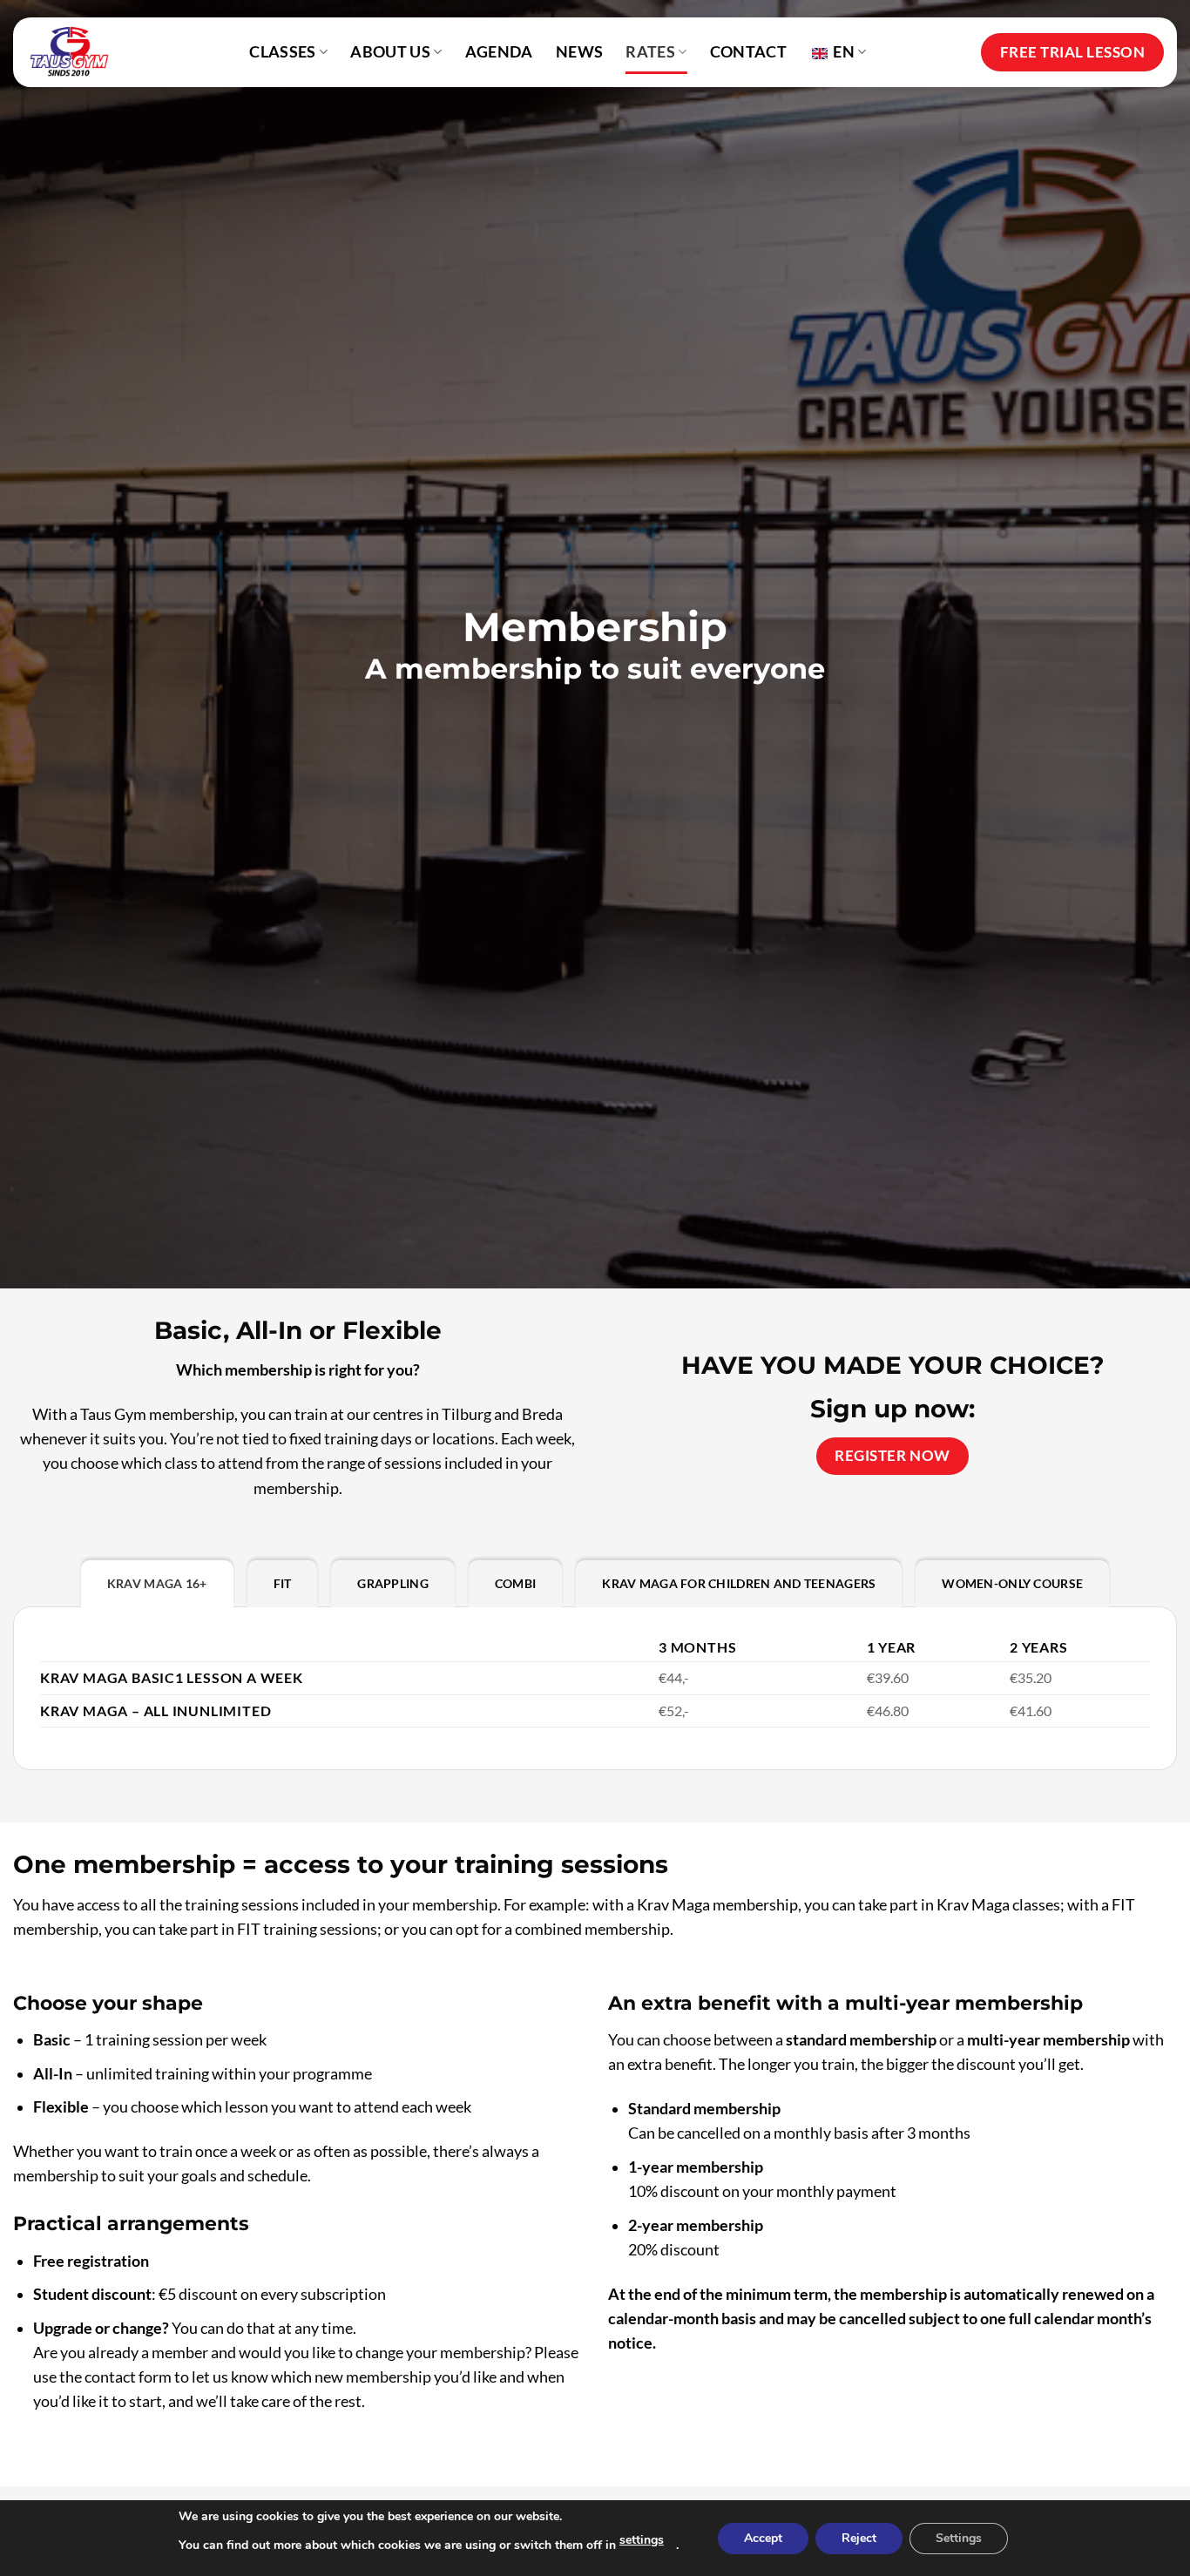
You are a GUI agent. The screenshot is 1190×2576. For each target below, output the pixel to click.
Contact (748, 52)
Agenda (499, 52)
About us (390, 52)
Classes (282, 52)
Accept (763, 2538)
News (579, 52)
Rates (650, 52)
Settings (959, 2538)
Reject (859, 2538)
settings (642, 2540)
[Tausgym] (76, 52)
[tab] (157, 1584)
